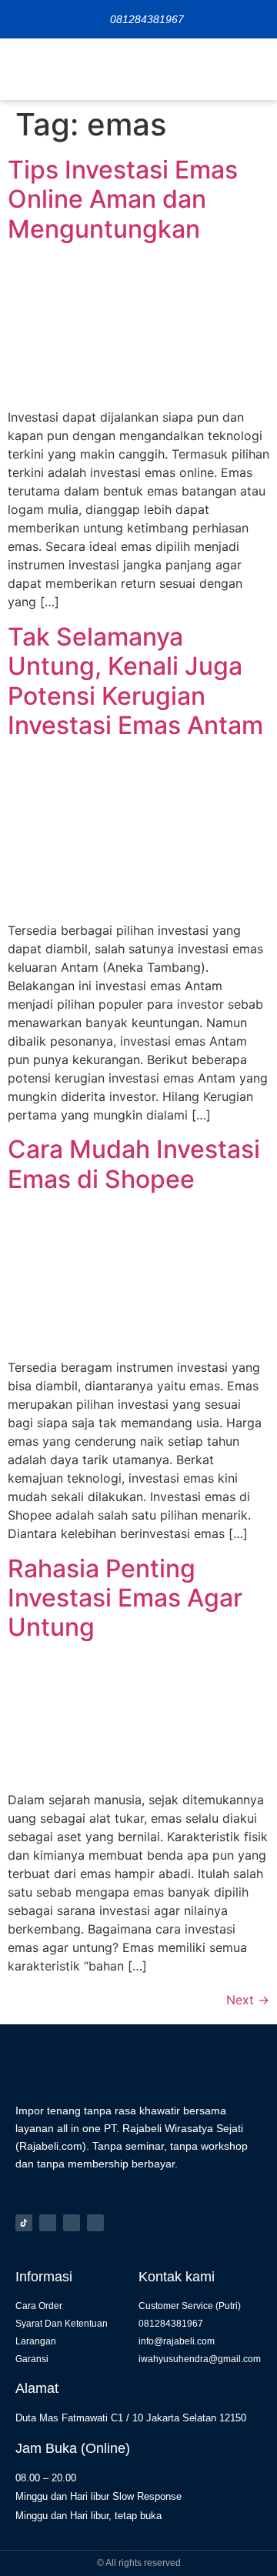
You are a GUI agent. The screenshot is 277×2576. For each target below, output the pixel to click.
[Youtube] (95, 2223)
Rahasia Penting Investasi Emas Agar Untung (125, 1598)
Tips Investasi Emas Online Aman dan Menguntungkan (123, 199)
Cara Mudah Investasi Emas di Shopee (134, 1164)
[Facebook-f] (72, 2223)
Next (248, 2000)
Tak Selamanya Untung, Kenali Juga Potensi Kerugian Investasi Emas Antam (135, 681)
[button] (254, 69)
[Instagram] (48, 2223)
